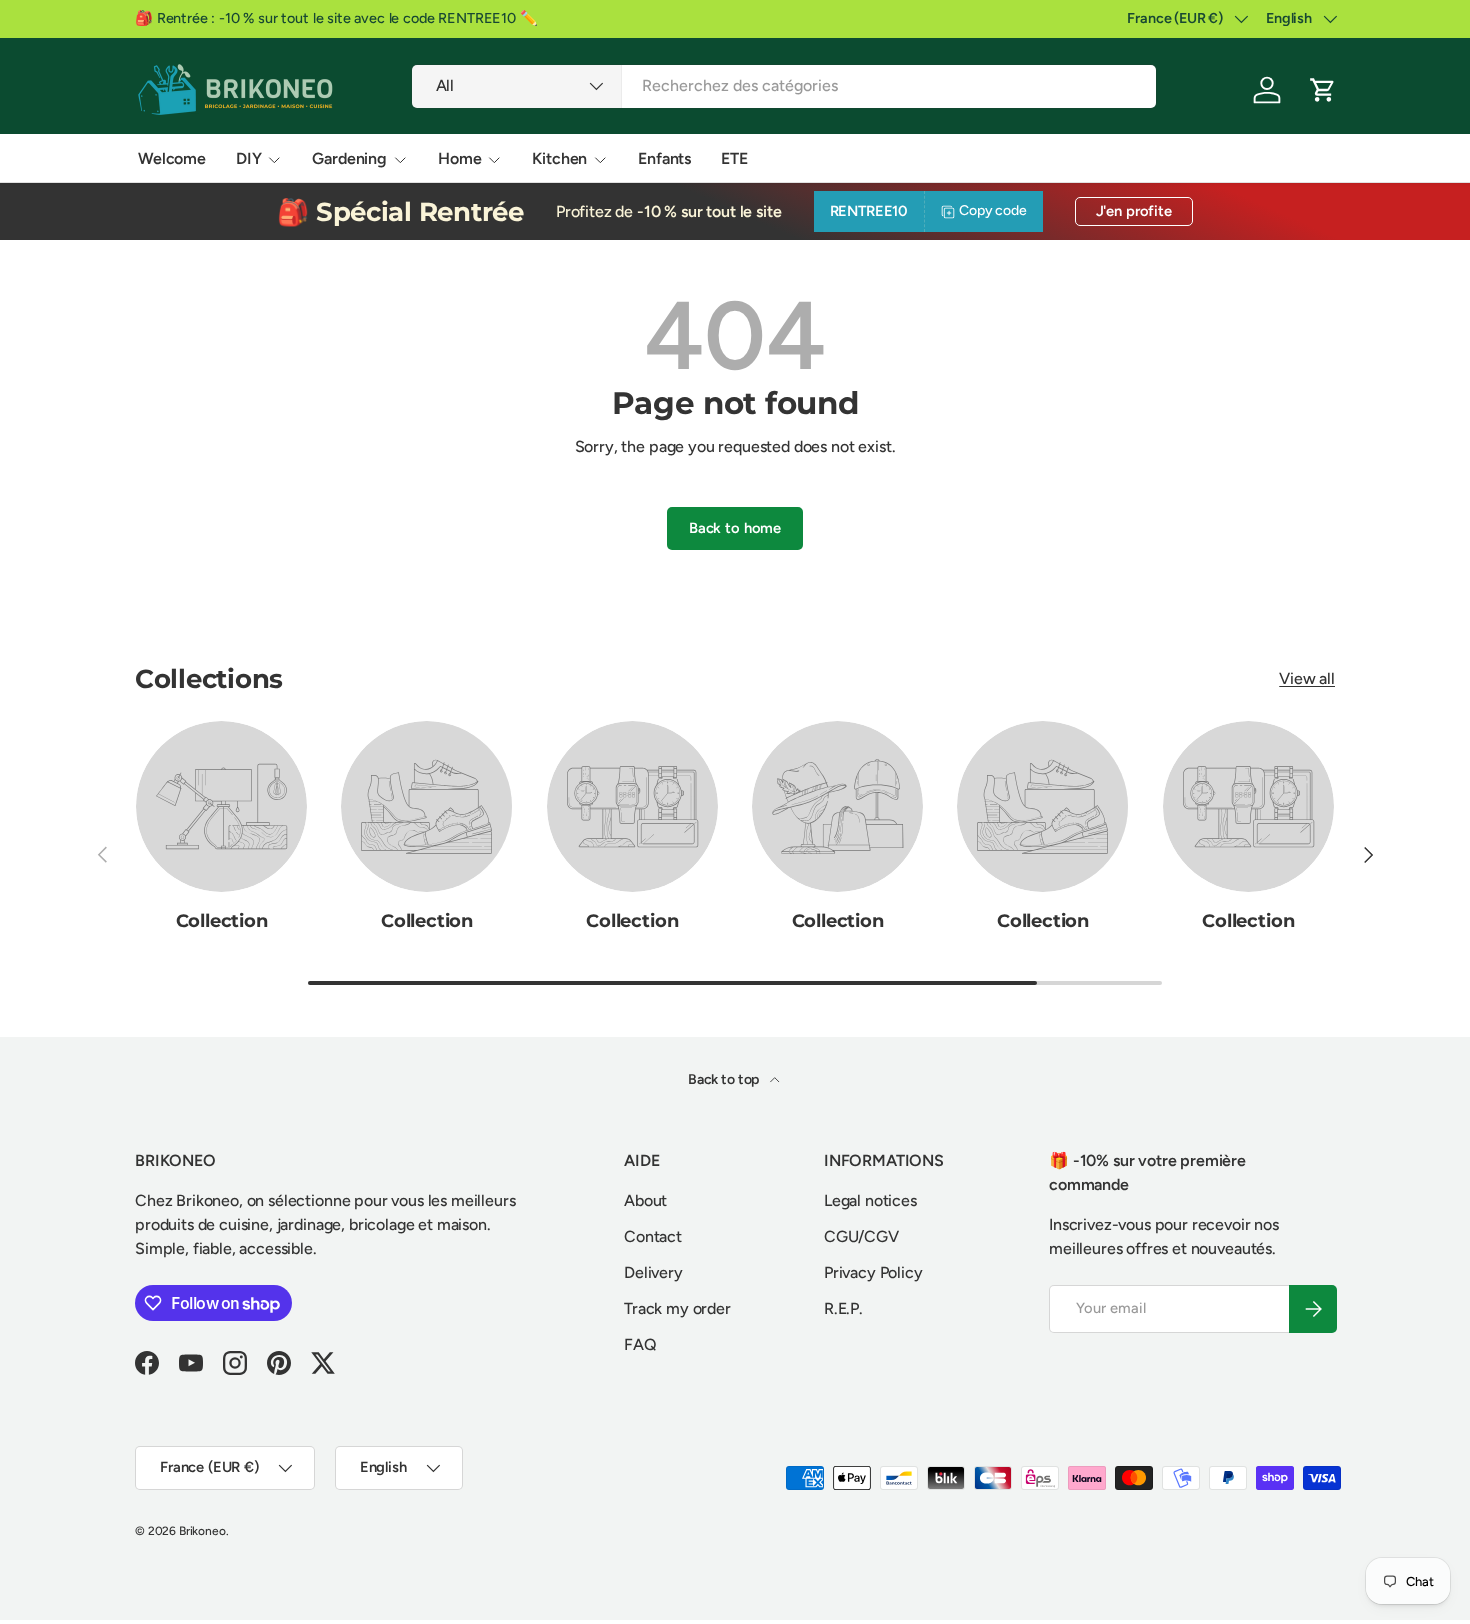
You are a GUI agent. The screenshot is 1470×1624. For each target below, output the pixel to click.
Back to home (735, 528)
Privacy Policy (873, 1272)
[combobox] (784, 85)
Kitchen (559, 158)
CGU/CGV (861, 1236)
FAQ (640, 1344)
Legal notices (870, 1200)
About (645, 1200)
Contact (653, 1236)
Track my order (677, 1308)
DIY (249, 158)
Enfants (664, 158)
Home (459, 158)
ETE (734, 158)
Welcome (172, 158)
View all (1307, 678)
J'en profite (1134, 211)
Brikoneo (202, 1531)
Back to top (725, 1079)
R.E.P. (843, 1308)
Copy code (993, 210)
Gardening (349, 158)
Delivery (653, 1272)
